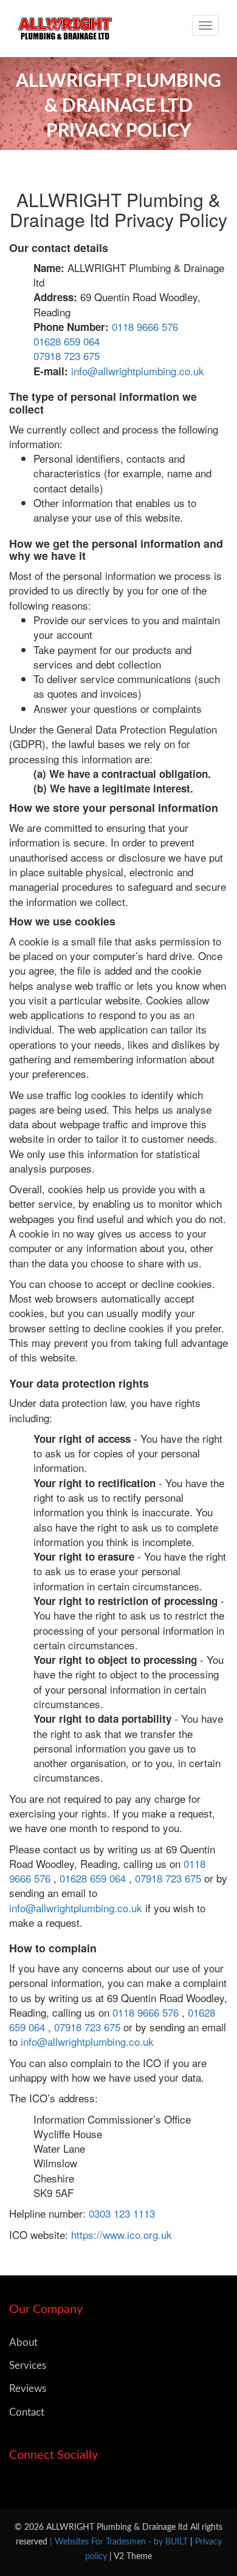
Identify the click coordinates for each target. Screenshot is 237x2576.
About (23, 2343)
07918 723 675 (67, 356)
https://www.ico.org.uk (122, 2234)
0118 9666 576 (145, 326)
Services (28, 2366)
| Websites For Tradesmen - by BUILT (120, 2542)
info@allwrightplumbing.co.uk (138, 371)
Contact (27, 2412)
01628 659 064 (67, 341)
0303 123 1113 (122, 2213)
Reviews (28, 2389)
